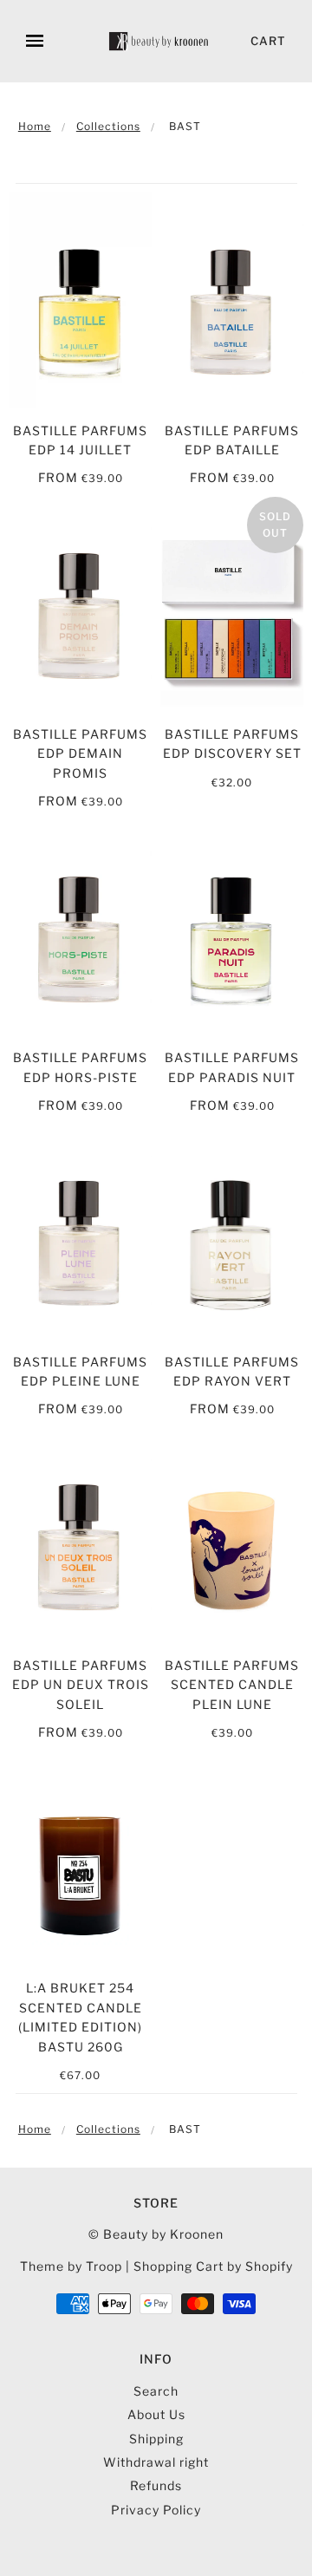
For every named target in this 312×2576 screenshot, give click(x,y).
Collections (108, 126)
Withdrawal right (156, 2462)
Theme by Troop (71, 2266)
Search (156, 2391)
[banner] (159, 41)
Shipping (156, 2439)
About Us (156, 2414)
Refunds (156, 2485)
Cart (268, 41)
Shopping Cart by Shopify (213, 2266)
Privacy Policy (156, 2510)
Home (35, 126)
